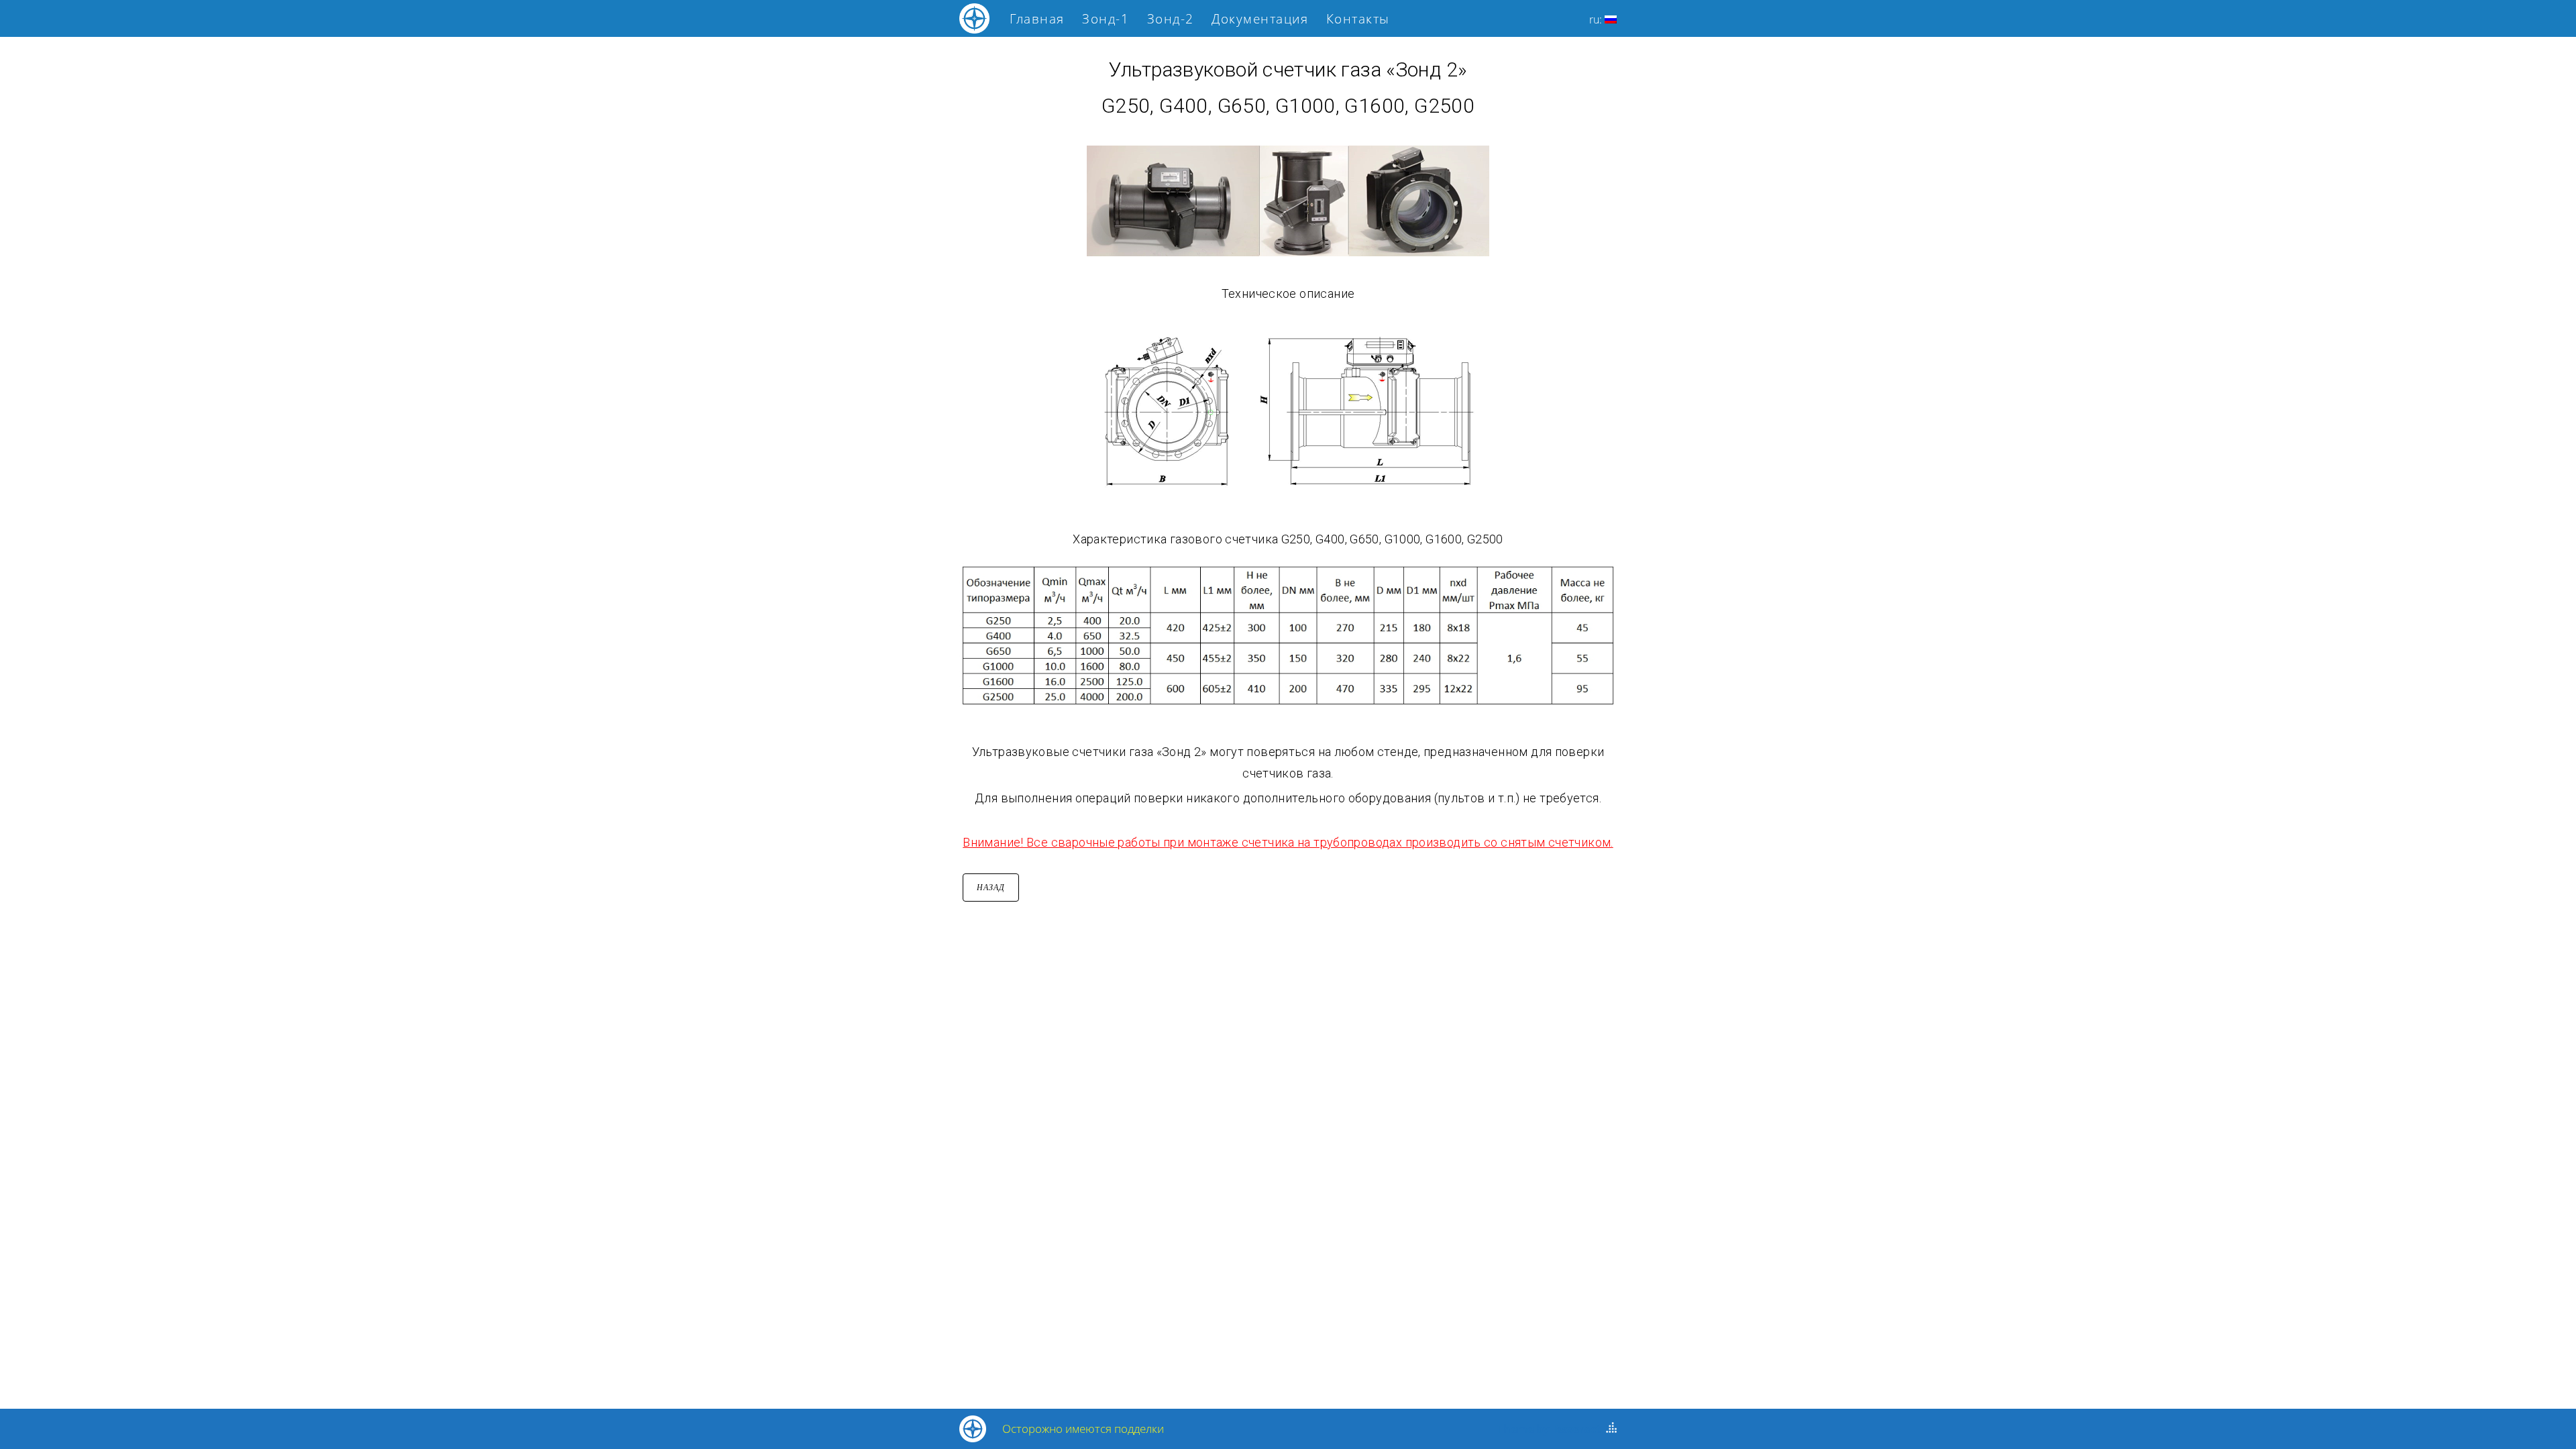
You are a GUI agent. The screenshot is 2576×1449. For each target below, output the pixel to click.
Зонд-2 (1171, 19)
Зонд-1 (1106, 19)
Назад (991, 888)
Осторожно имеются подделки (1083, 1429)
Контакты (1358, 19)
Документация (1260, 19)
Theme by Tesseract (1549, 1429)
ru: (1597, 19)
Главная (1037, 19)
